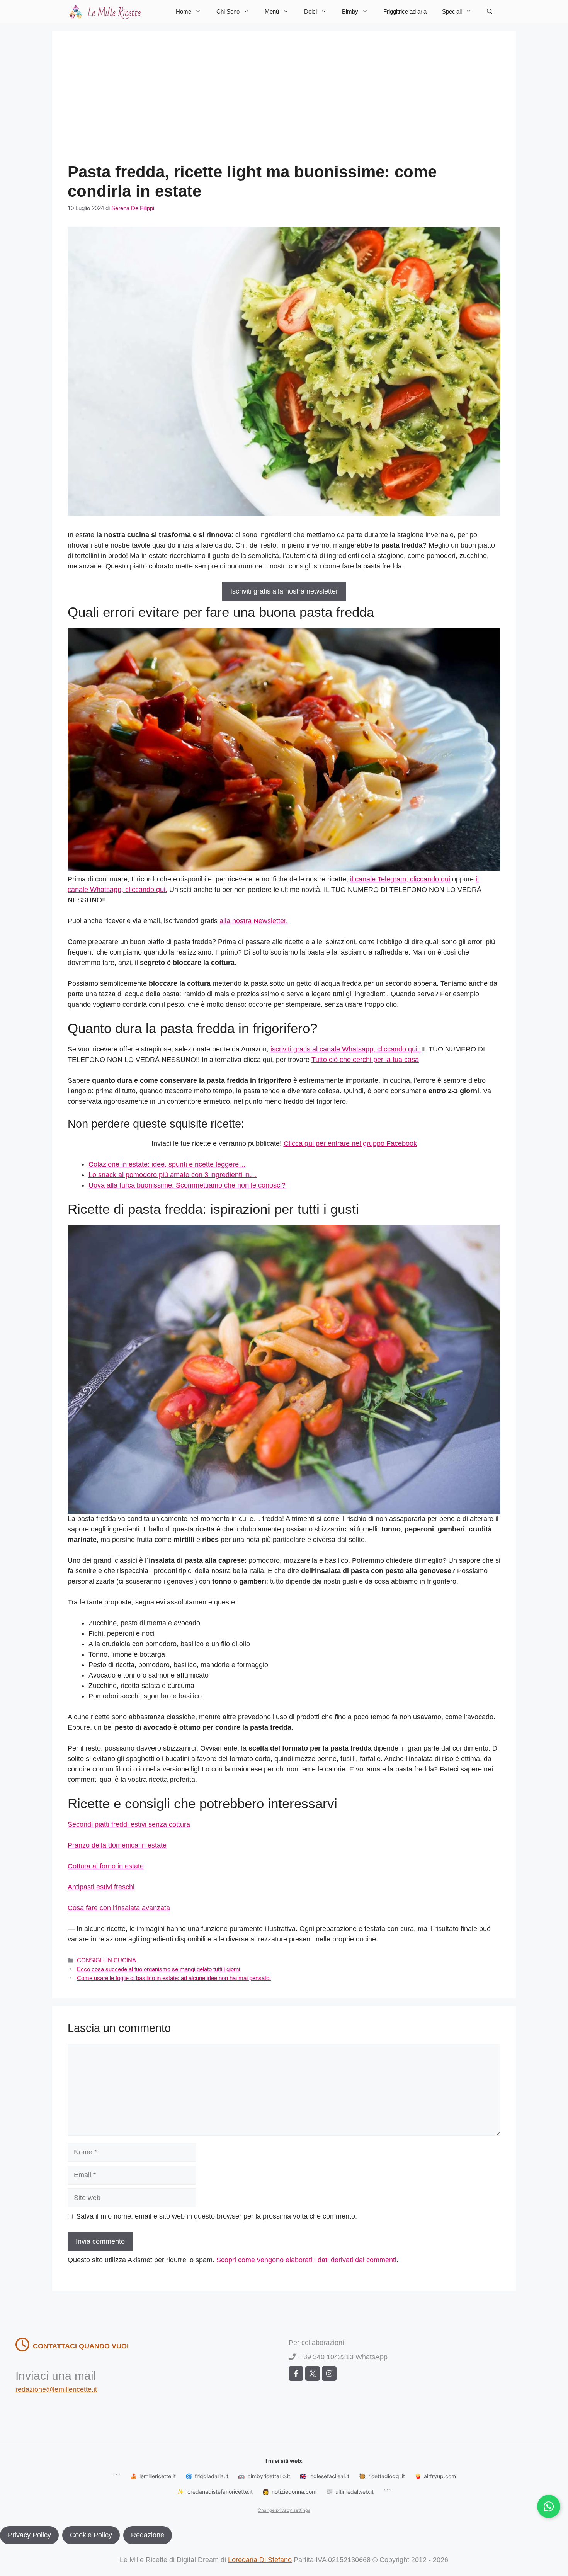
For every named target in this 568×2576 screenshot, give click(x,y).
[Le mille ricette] (106, 12)
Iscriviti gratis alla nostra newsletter (284, 591)
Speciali (452, 11)
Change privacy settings (284, 2510)
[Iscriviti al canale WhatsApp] (549, 2506)
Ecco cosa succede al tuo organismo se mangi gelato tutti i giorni (158, 1969)
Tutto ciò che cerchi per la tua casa (365, 1060)
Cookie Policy (91, 2535)
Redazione (148, 2535)
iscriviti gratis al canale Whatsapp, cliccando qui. (346, 1049)
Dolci (310, 11)
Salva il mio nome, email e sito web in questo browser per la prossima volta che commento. (217, 2216)
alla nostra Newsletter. (254, 921)
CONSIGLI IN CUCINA (106, 1960)
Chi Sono (228, 11)
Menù (272, 11)
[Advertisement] (284, 104)
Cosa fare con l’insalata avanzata (119, 1908)
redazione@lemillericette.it (56, 2389)
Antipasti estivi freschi (101, 1887)
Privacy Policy (29, 2535)
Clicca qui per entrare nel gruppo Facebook (350, 1143)
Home (184, 11)
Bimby (350, 11)
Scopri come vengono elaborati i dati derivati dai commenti (306, 2260)
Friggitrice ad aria (405, 11)
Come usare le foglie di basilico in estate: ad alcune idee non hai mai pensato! (174, 1978)
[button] (490, 12)
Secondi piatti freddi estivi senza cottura (129, 1824)
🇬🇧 (325, 2476)
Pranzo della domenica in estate (117, 1845)
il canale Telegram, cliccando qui (400, 879)
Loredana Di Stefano (260, 2560)
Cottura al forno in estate (106, 1866)
